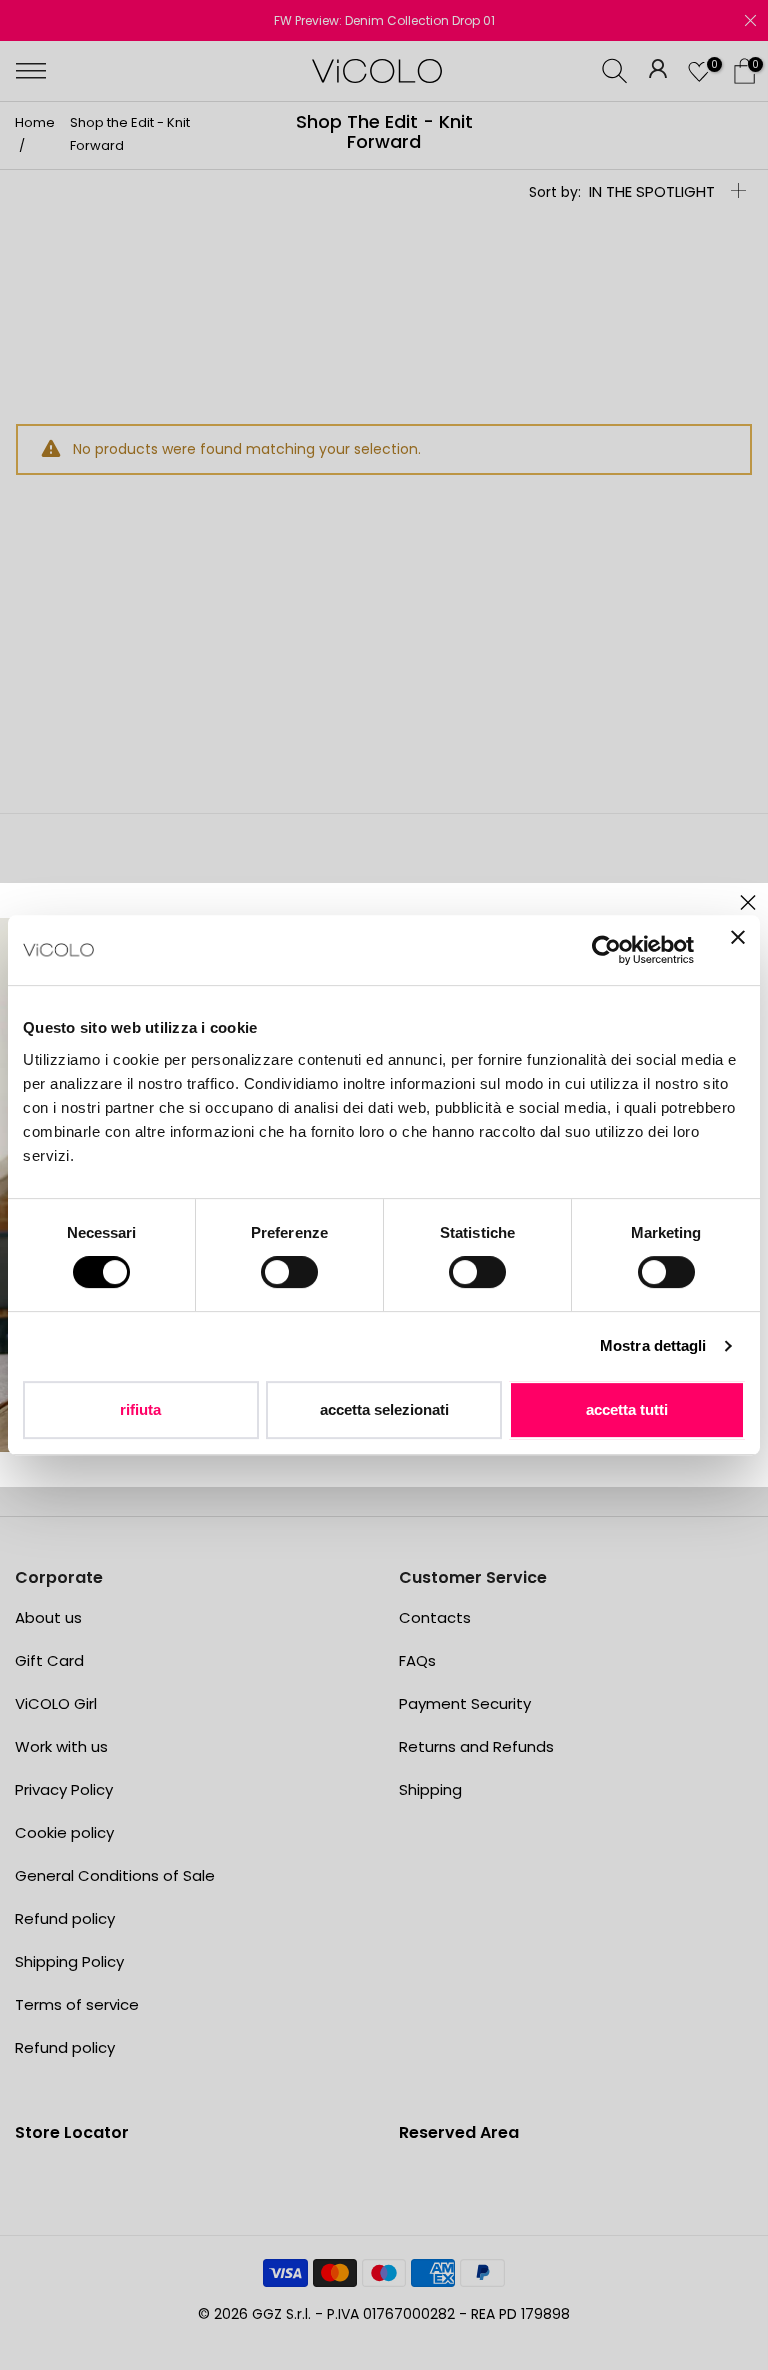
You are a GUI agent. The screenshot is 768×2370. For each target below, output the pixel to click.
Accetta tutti (627, 1409)
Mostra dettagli (653, 1345)
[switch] (289, 1272)
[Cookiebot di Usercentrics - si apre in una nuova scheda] (606, 950)
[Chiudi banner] (738, 950)
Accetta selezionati (384, 1409)
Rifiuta (140, 1409)
